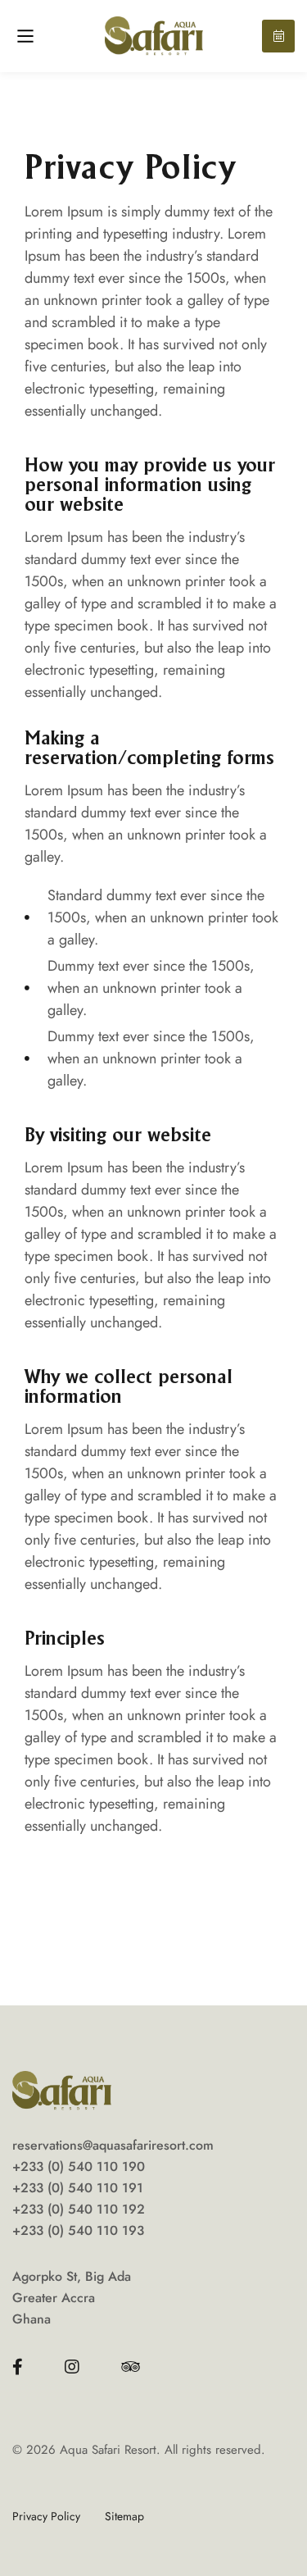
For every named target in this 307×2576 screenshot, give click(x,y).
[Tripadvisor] (131, 2367)
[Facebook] (18, 2367)
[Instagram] (72, 2367)
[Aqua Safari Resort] (154, 36)
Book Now (278, 36)
